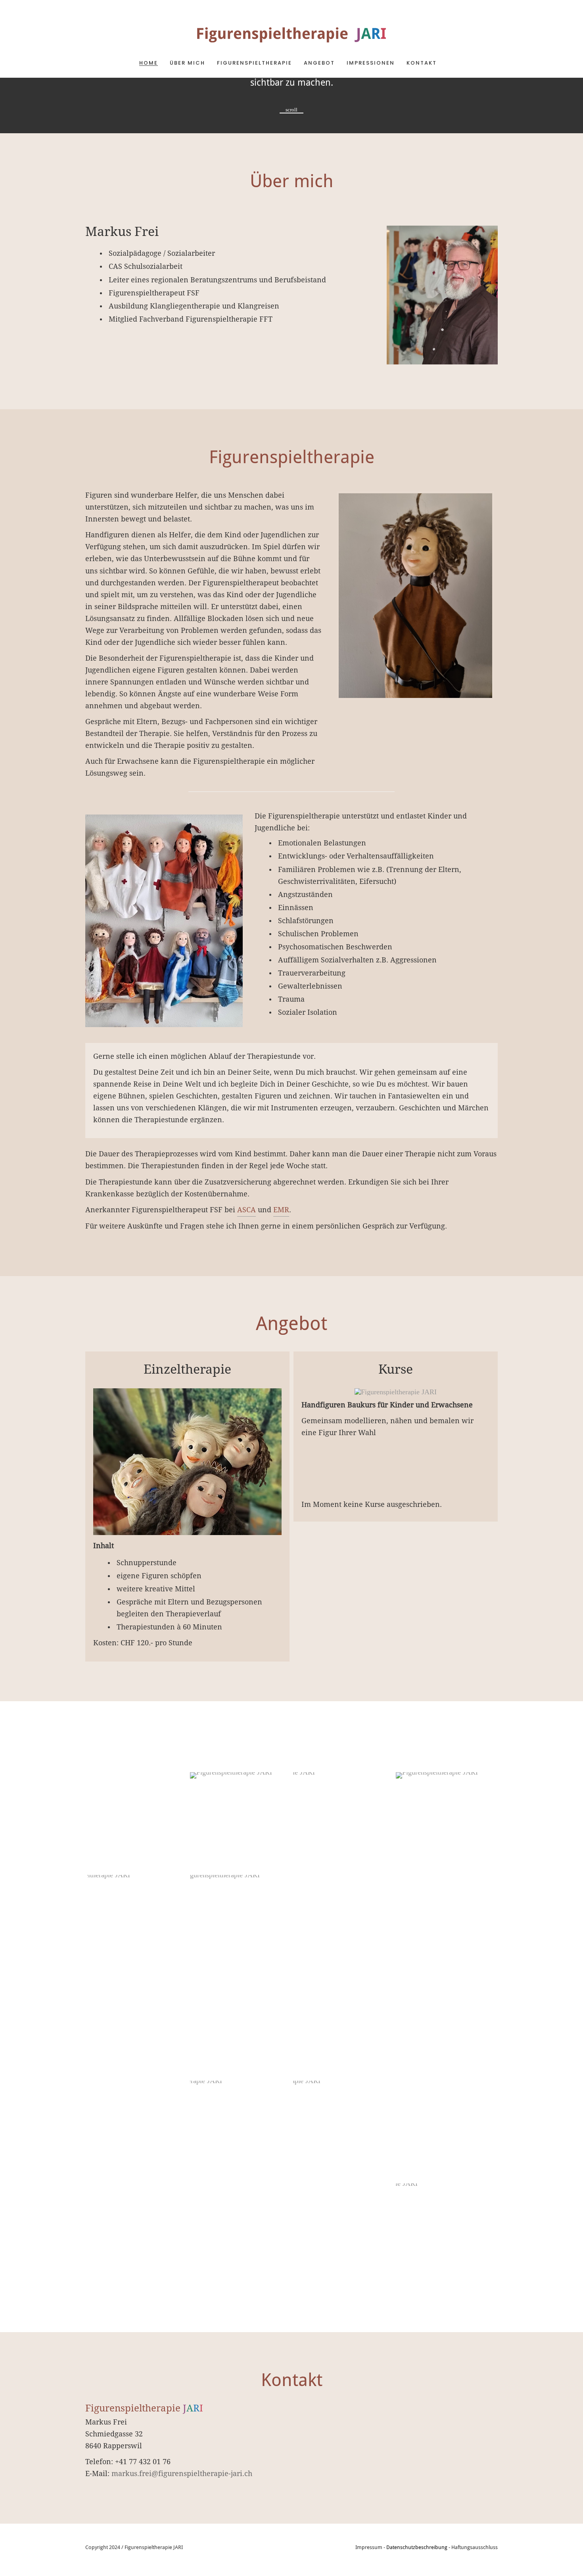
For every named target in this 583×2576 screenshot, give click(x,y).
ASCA (246, 1210)
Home (149, 63)
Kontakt (422, 63)
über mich (187, 63)
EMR (281, 1210)
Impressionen (371, 63)
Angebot (319, 63)
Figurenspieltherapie (254, 63)
